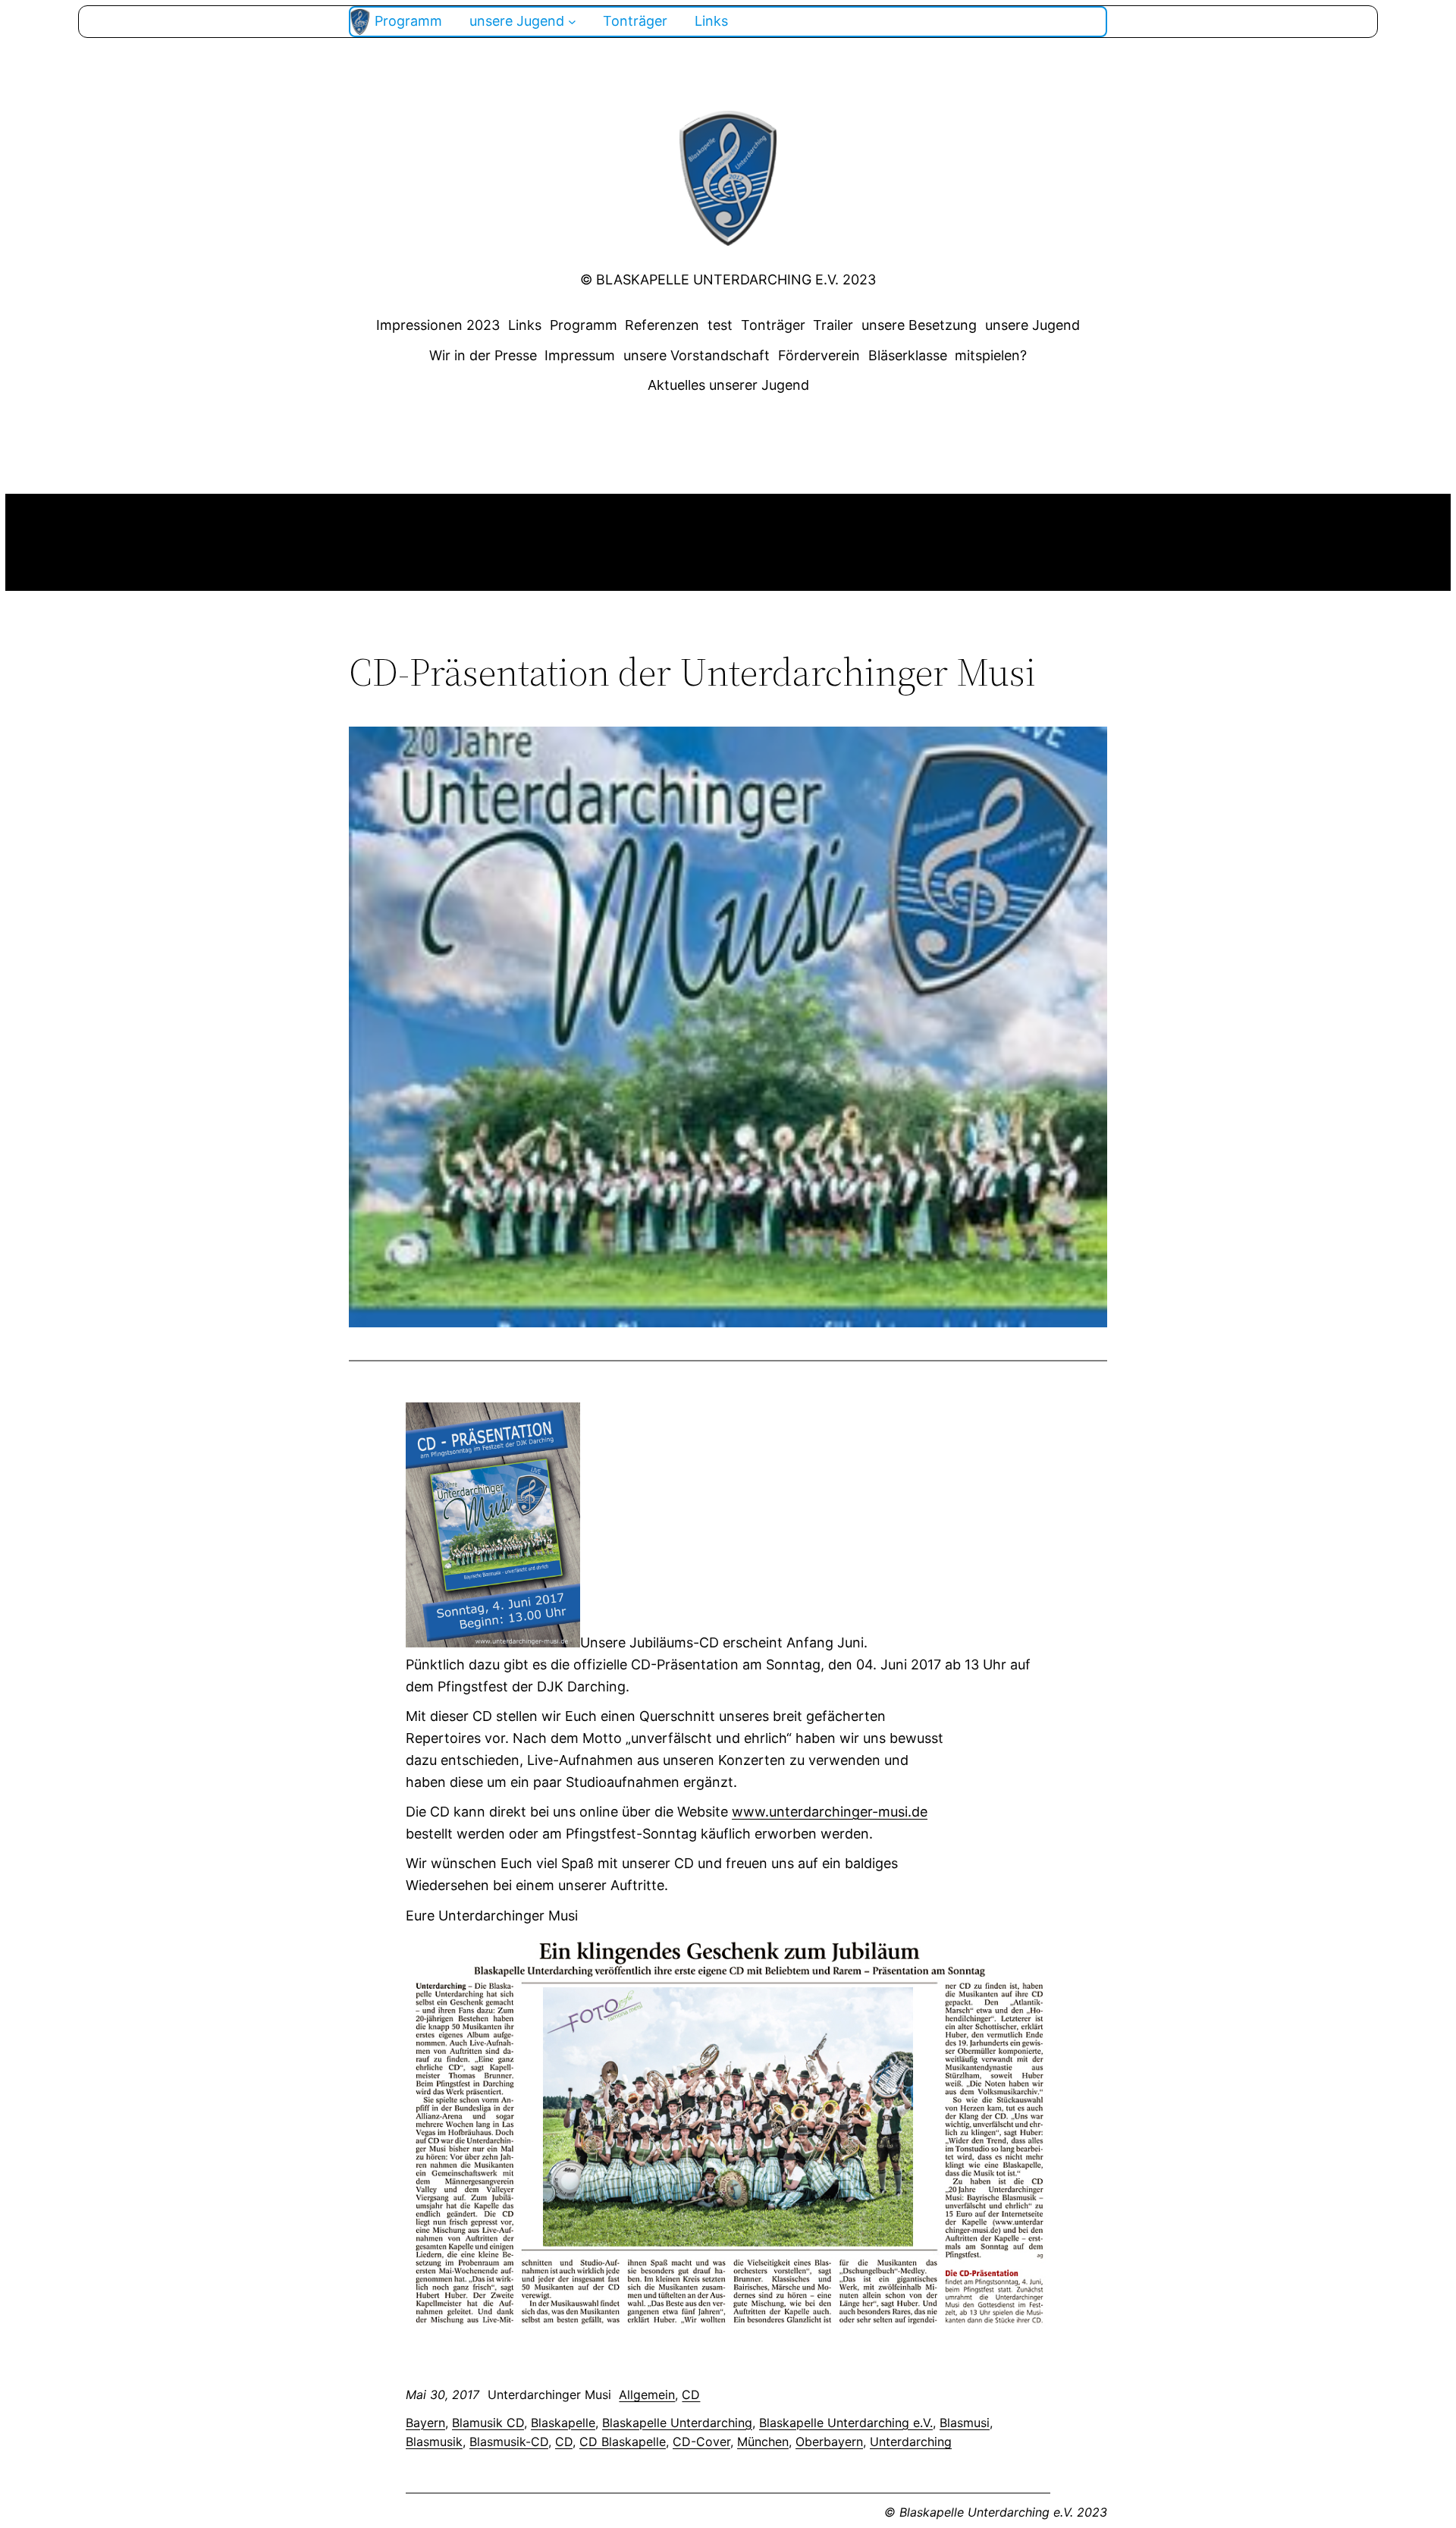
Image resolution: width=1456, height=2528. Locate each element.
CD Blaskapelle (623, 2442)
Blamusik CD (488, 2423)
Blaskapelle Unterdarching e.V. (846, 2423)
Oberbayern (829, 2442)
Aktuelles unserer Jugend (728, 385)
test (720, 325)
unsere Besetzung (919, 325)
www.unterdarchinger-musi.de (830, 1812)
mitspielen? (991, 355)
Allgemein (647, 2395)
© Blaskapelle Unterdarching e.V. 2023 (728, 279)
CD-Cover (701, 2442)
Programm (584, 325)
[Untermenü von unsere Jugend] (572, 22)
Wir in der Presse (483, 355)
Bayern (425, 2423)
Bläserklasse (908, 355)
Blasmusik (434, 2442)
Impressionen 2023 (438, 325)
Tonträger (773, 325)
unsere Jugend (1032, 325)
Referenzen (662, 325)
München (763, 2442)
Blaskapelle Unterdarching (677, 2423)
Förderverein (819, 355)
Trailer (833, 325)
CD (691, 2395)
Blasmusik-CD (509, 2442)
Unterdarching (911, 2442)
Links (525, 325)
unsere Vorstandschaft (697, 355)
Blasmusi (965, 2423)
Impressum (580, 355)
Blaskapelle (563, 2423)
